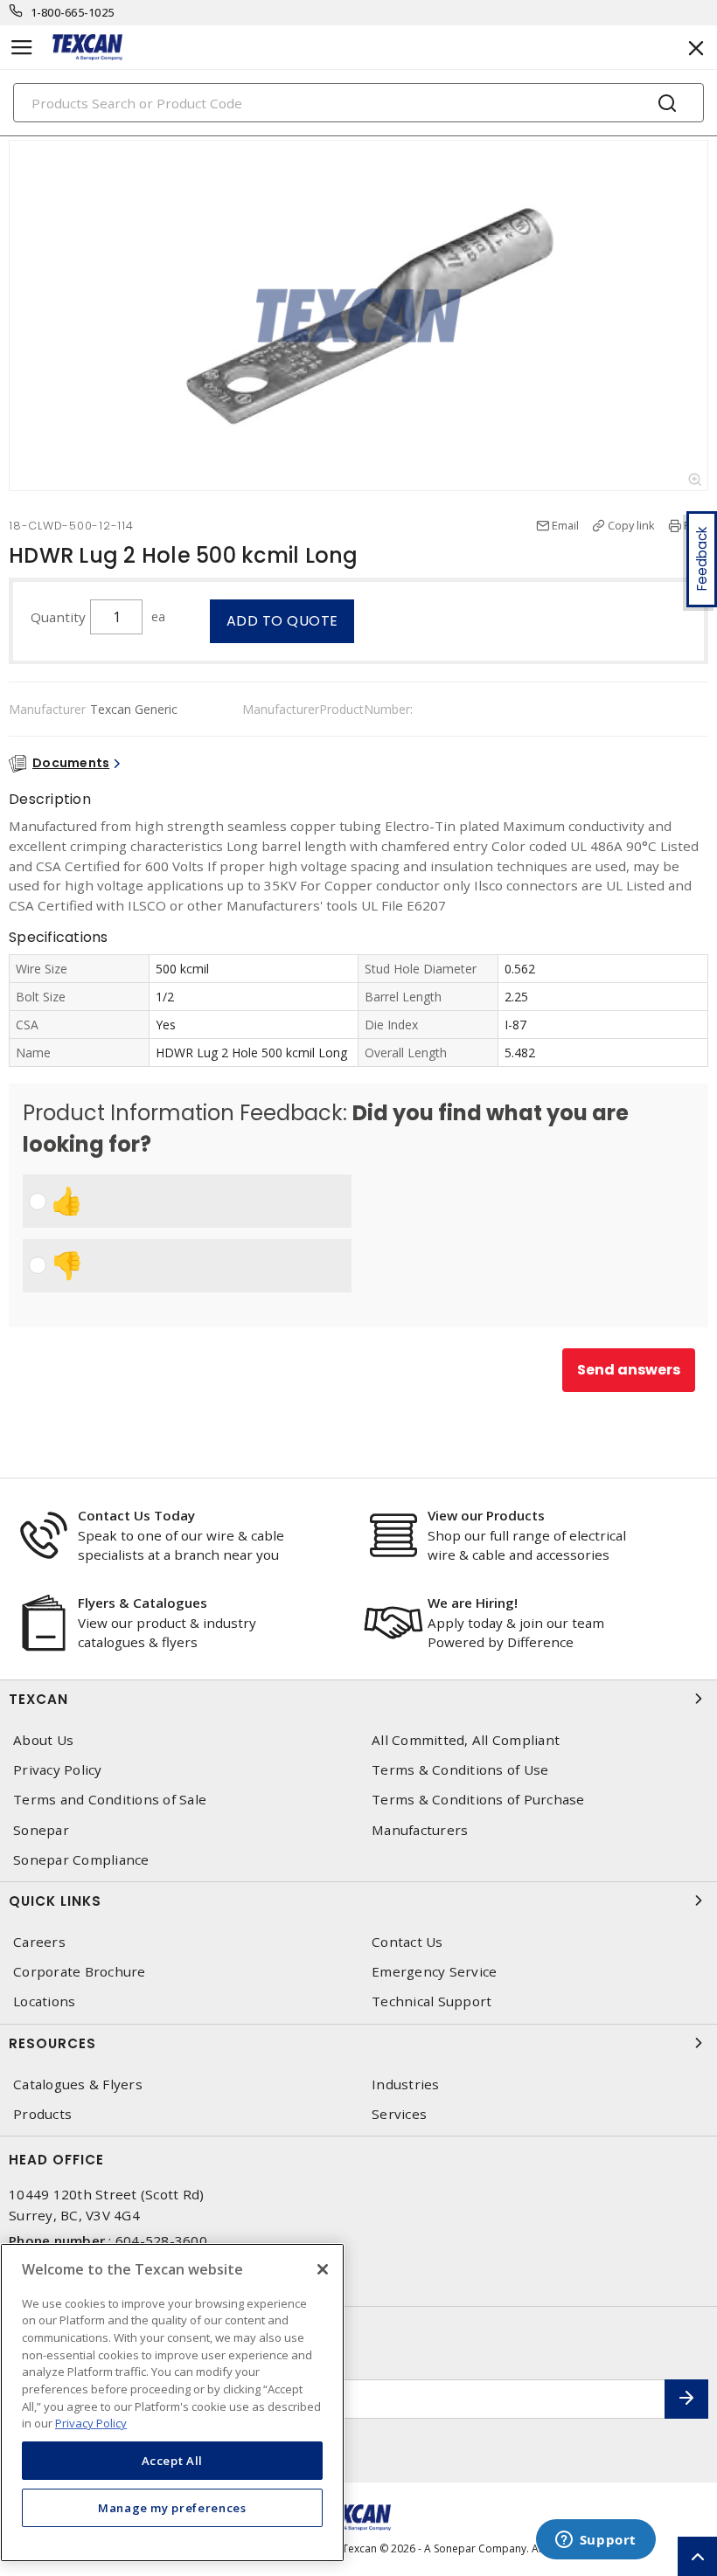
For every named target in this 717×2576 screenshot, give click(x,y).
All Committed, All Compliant (466, 1740)
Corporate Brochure (80, 1972)
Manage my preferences (172, 2508)
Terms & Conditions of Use (460, 1770)
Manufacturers (420, 1830)
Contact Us (407, 1942)
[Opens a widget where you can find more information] (595, 2541)
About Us (43, 1740)
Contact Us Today (136, 1515)
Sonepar (41, 1830)
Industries (406, 2084)
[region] (172, 2403)
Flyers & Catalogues (143, 1603)
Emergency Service (434, 1972)
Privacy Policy (58, 1770)
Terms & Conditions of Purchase (478, 1800)
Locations (44, 2001)
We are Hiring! (473, 1603)
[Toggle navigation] (22, 48)
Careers (39, 1942)
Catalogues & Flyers (78, 2084)
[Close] (323, 2269)
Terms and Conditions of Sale (110, 1800)
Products (42, 2114)
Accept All (173, 2461)
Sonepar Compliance (81, 1860)
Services (399, 2114)
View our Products (486, 1515)
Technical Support (432, 2001)
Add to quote (282, 621)
